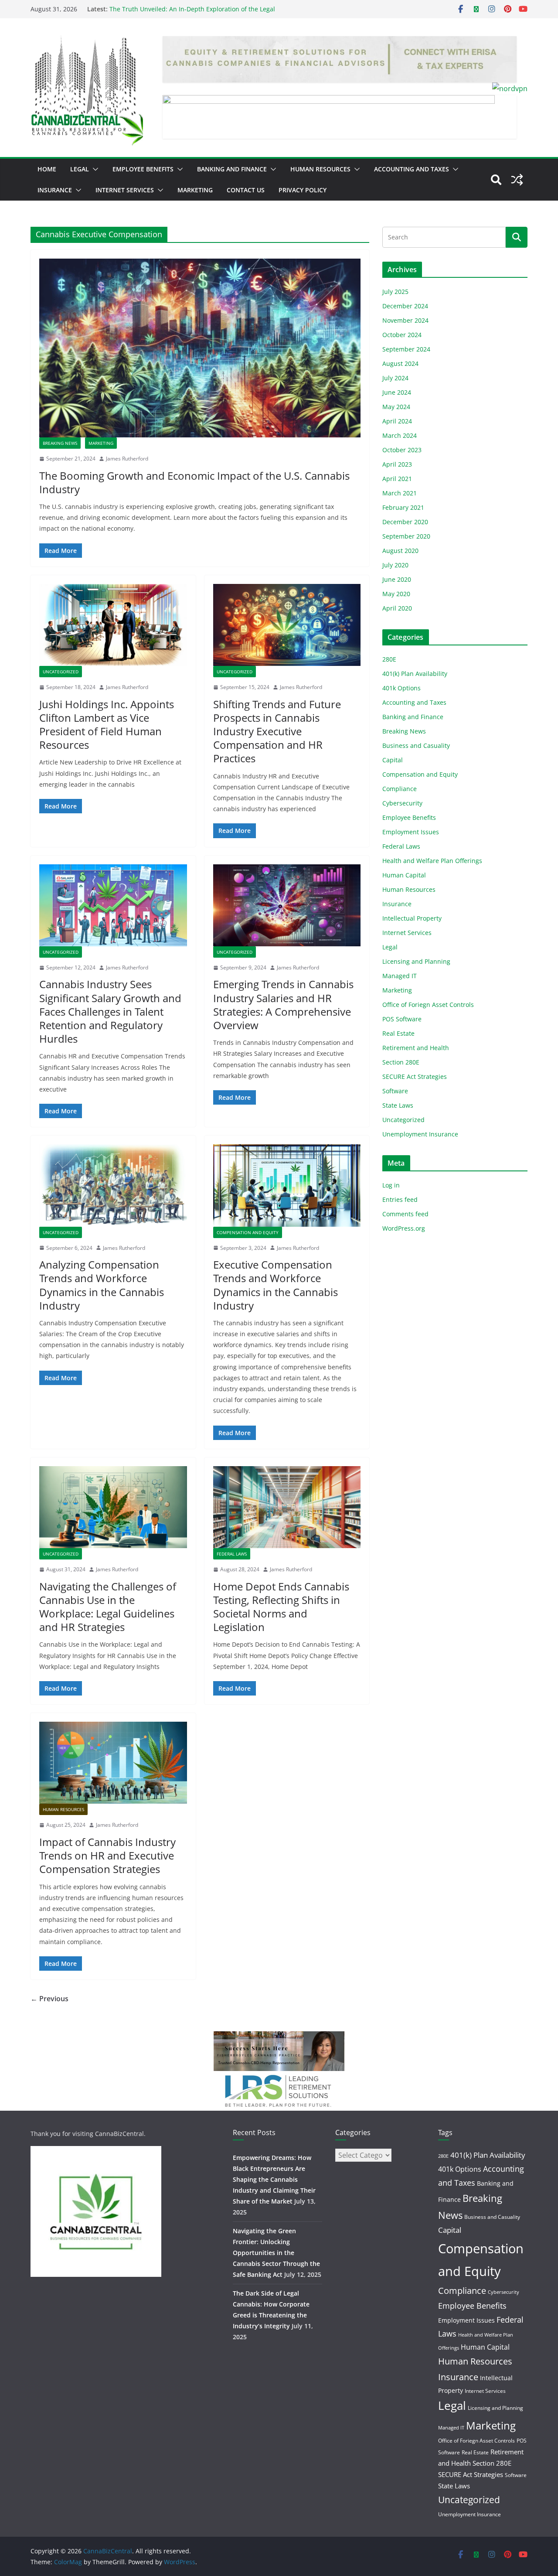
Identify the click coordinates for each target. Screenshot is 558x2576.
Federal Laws (232, 1554)
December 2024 (405, 306)
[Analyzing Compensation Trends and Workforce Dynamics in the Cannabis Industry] (113, 1185)
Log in (391, 1185)
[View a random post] (517, 180)
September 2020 (406, 536)
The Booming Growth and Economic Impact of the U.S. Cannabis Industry (194, 482)
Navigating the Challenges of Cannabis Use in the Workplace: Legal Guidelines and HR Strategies (108, 1607)
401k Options (401, 688)
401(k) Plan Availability (415, 674)
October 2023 (402, 450)
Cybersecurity (402, 803)
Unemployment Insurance (420, 1134)
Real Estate (398, 1033)
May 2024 (396, 407)
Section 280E (401, 1062)
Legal (80, 169)
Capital (393, 760)
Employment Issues (411, 832)
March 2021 (400, 493)
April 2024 (397, 421)
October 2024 (402, 335)
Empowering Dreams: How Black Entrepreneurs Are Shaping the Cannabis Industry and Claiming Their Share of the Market (274, 2180)
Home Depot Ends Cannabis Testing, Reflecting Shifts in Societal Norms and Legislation (281, 1607)
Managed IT (400, 976)
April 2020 (397, 608)
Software (395, 1091)
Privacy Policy (303, 190)
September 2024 (406, 349)
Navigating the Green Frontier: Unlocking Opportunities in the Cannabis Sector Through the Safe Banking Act (276, 2253)
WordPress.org (404, 1228)
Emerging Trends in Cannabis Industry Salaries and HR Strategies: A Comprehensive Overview (283, 1005)
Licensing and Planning (416, 961)
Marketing (195, 190)
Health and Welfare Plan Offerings (432, 861)
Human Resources (320, 169)
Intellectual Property (412, 918)
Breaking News (60, 443)
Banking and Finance (232, 169)
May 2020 (396, 594)
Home (47, 169)
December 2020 (405, 522)
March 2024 (400, 435)
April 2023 (397, 464)
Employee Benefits (143, 169)
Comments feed (405, 1214)
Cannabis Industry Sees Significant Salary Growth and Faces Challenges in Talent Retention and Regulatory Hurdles (110, 1011)
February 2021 (403, 507)
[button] (94, 169)
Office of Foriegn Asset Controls (428, 1005)
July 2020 (395, 565)
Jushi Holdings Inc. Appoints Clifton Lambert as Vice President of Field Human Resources (107, 725)
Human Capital (404, 875)
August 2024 (400, 363)
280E (389, 659)
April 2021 (397, 479)
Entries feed (400, 1199)
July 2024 (395, 378)
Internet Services (125, 190)
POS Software (402, 1019)
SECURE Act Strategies (415, 1076)
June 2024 (397, 392)
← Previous (49, 1999)
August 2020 (400, 551)
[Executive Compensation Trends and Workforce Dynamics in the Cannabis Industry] (287, 1185)
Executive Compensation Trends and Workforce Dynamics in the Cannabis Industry (276, 1285)
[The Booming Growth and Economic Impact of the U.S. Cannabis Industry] (200, 348)
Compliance (400, 789)
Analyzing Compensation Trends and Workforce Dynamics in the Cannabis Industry (102, 1285)
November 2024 (405, 320)
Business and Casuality (416, 746)
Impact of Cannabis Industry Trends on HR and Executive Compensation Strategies (107, 1855)
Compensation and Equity (248, 1232)
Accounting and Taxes (412, 169)
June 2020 (397, 579)
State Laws (398, 1105)
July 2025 (395, 292)
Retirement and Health (416, 1048)
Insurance (55, 190)
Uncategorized (61, 672)
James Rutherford (127, 459)
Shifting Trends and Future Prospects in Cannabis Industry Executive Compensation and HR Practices (277, 731)
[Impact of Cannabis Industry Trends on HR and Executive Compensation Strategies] (113, 1763)
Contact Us (246, 190)
